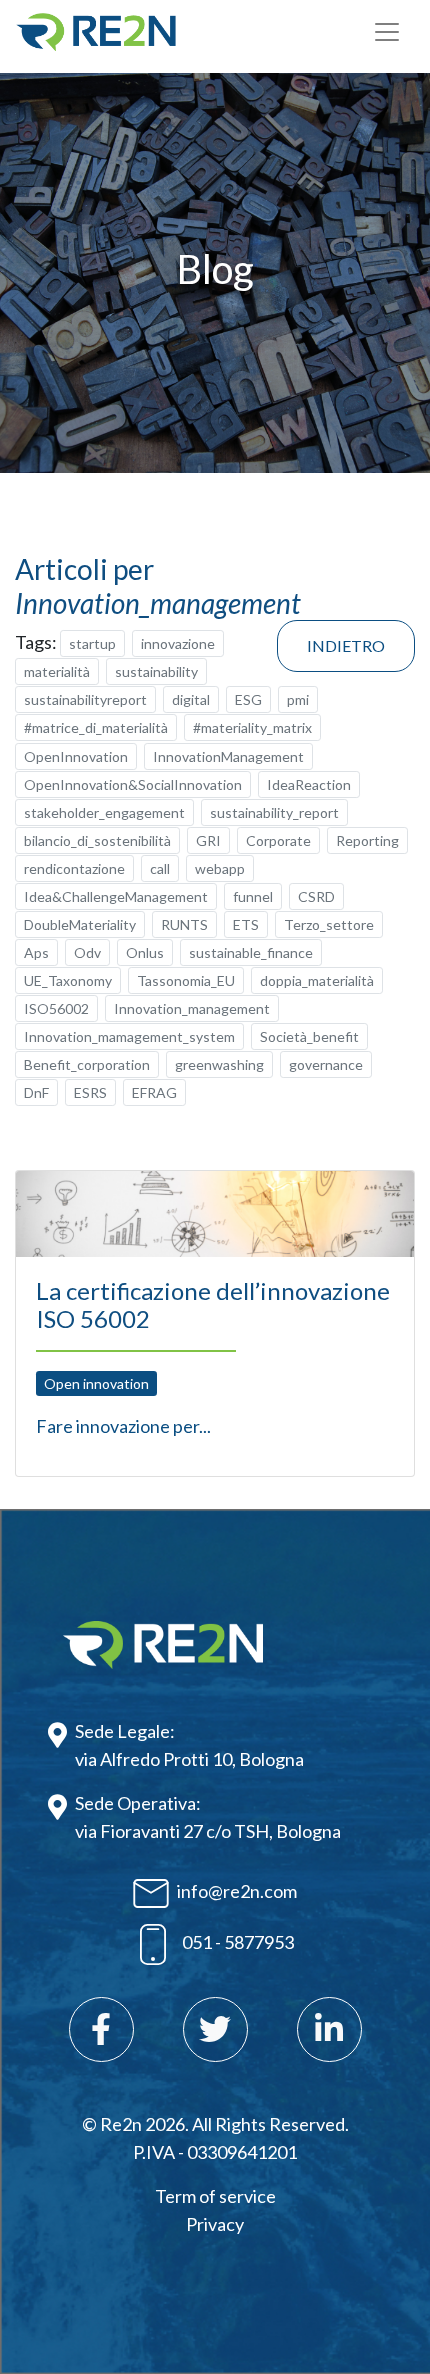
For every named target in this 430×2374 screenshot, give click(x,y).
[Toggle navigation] (387, 32)
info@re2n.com (237, 1891)
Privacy (215, 2224)
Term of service (215, 2196)
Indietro (346, 645)
